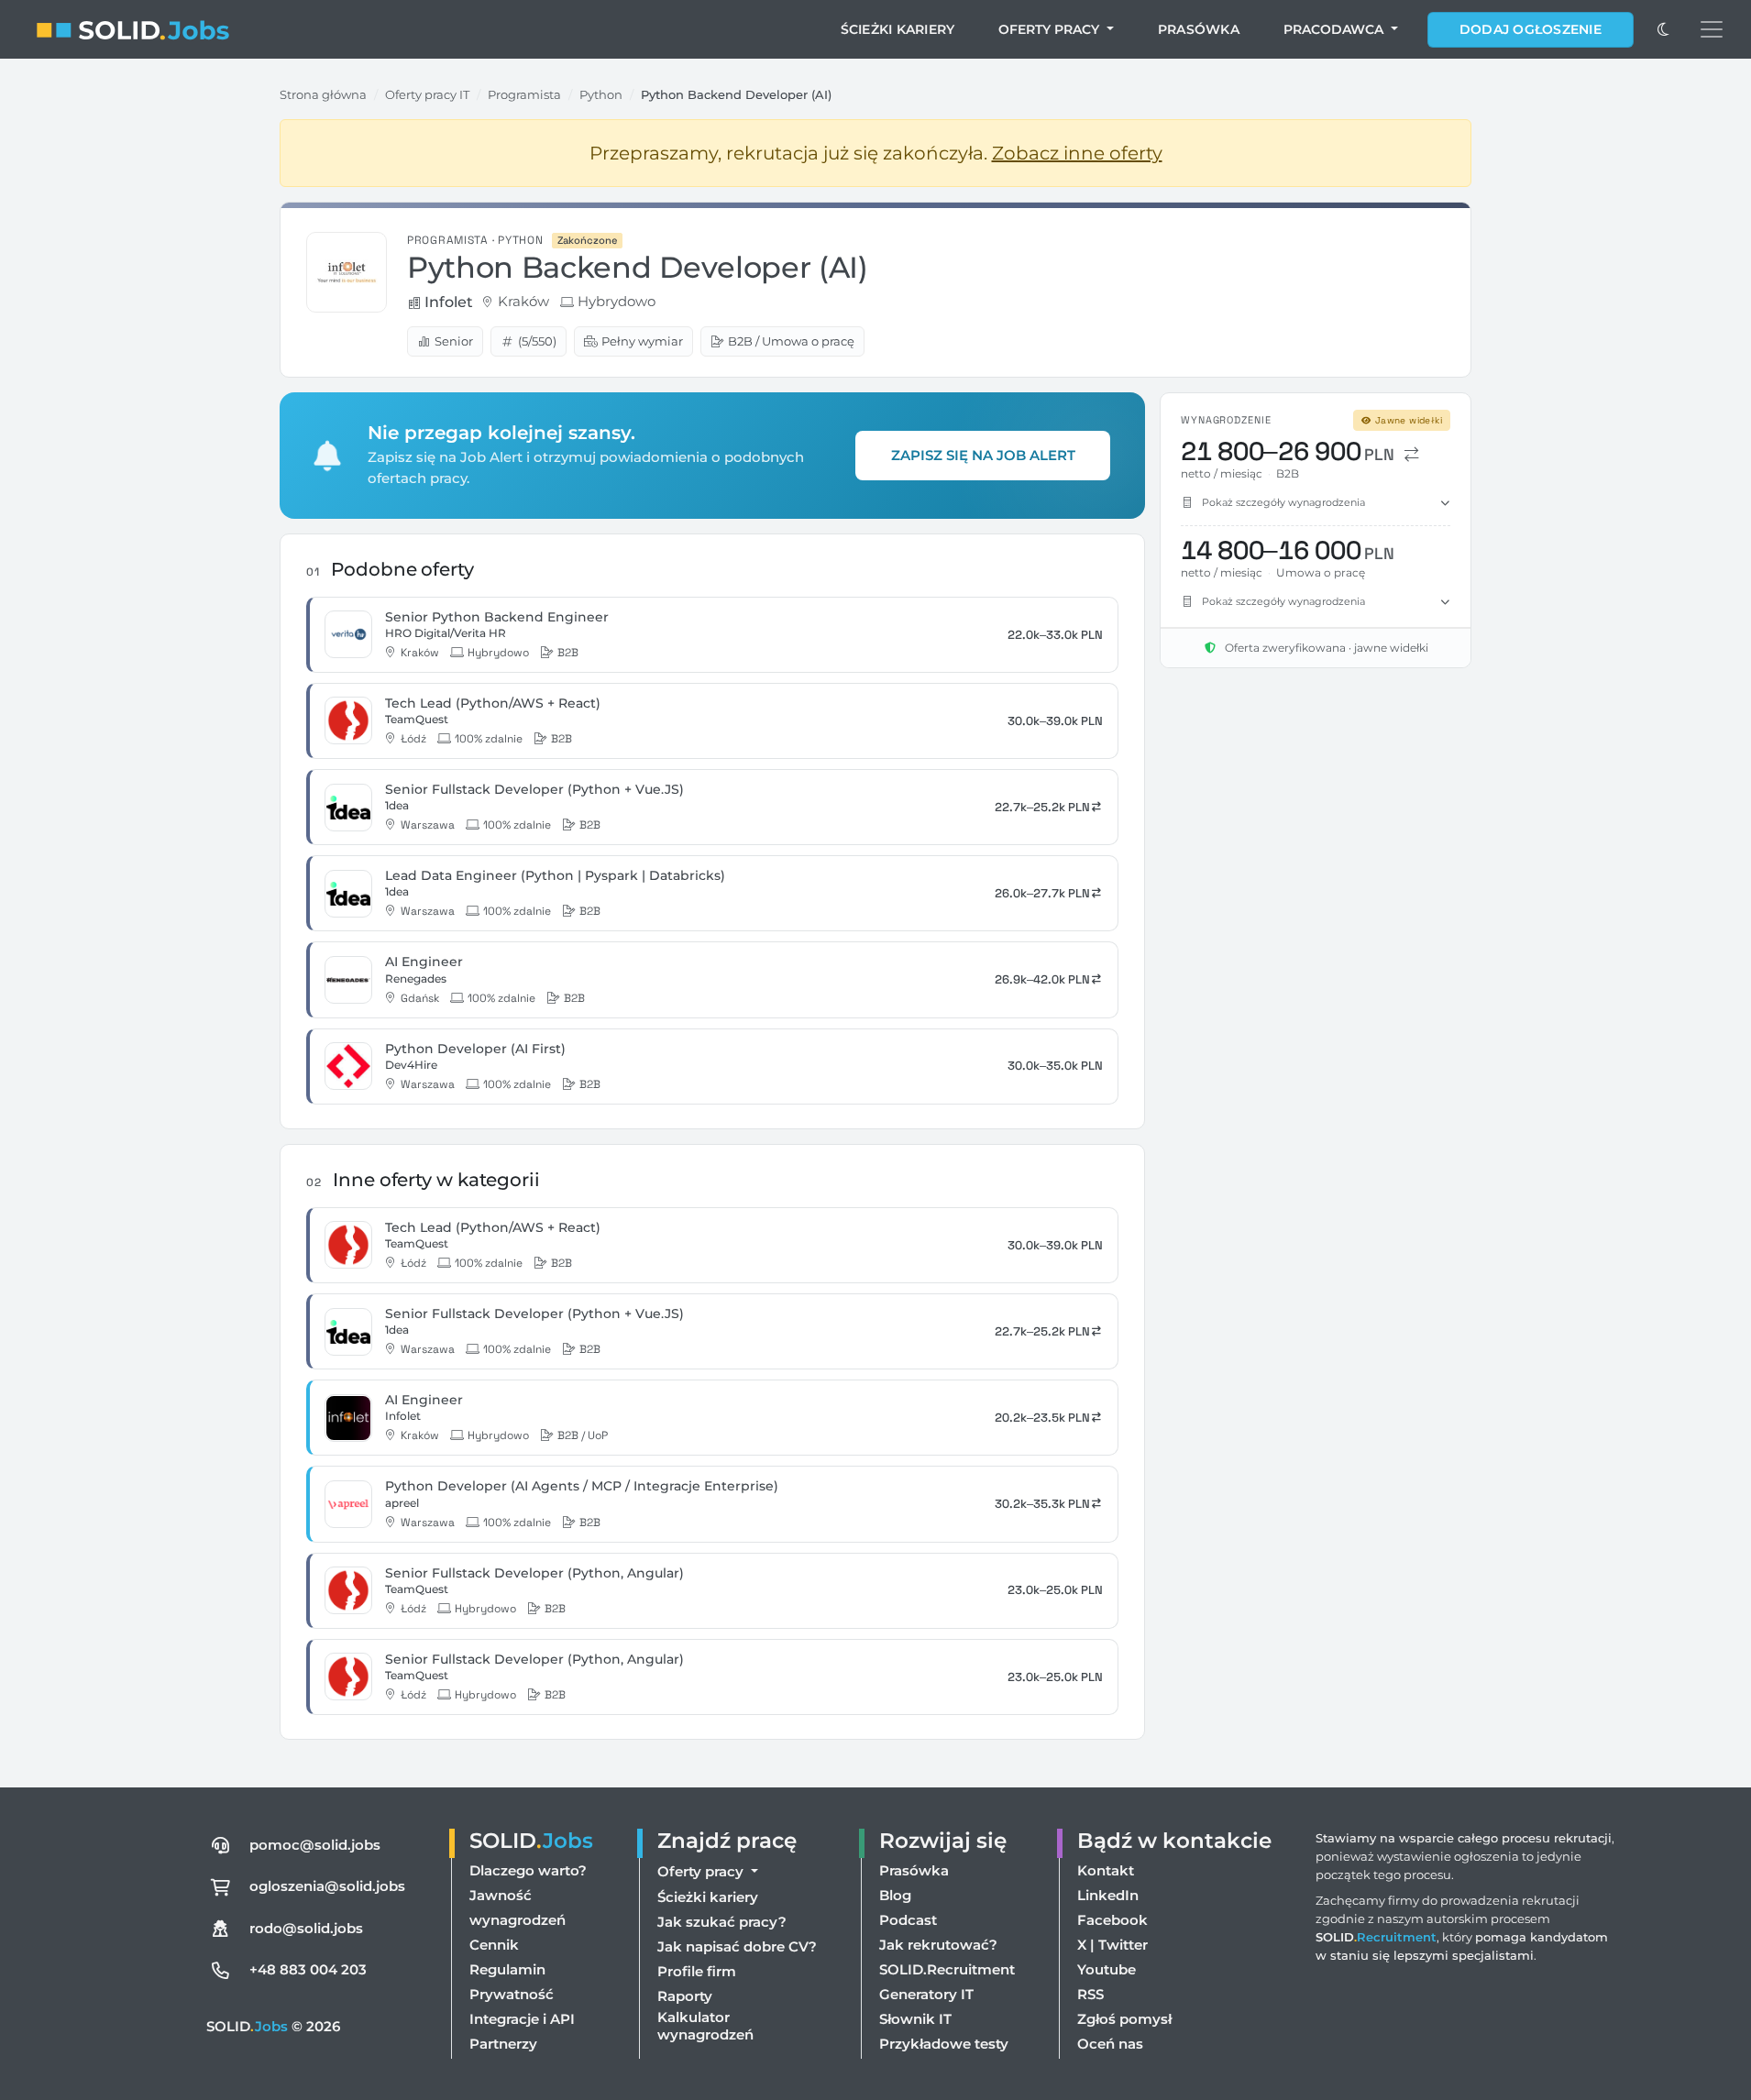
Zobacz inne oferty (1077, 153)
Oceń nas (1110, 2044)
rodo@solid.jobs (306, 1928)
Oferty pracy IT (427, 94)
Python (601, 94)
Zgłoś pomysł (1124, 2019)
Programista (524, 94)
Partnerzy (503, 2044)
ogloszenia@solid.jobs (327, 1886)
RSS (1090, 1994)
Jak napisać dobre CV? (737, 1946)
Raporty (685, 1996)
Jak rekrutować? (938, 1945)
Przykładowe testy (944, 2044)
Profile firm (697, 1971)
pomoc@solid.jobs (315, 1845)
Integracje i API (522, 2019)
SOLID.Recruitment (947, 1969)
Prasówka (1199, 29)
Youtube (1107, 1969)
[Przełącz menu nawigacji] (1712, 29)
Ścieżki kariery (898, 29)
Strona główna (323, 94)
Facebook (1112, 1920)
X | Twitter (1112, 1945)
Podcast (908, 1920)
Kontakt (1106, 1870)
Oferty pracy (1051, 29)
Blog (895, 1895)
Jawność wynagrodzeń (518, 1908)
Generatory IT (926, 1994)
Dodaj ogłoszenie (1531, 29)
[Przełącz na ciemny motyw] (1663, 29)
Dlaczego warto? (528, 1870)
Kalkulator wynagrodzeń (705, 2026)
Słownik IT (915, 2019)
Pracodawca (1335, 29)
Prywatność (512, 1994)
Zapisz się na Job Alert (983, 455)
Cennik (494, 1945)
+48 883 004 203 (308, 1969)
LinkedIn (1108, 1895)
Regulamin (507, 1969)
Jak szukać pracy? (722, 1922)
